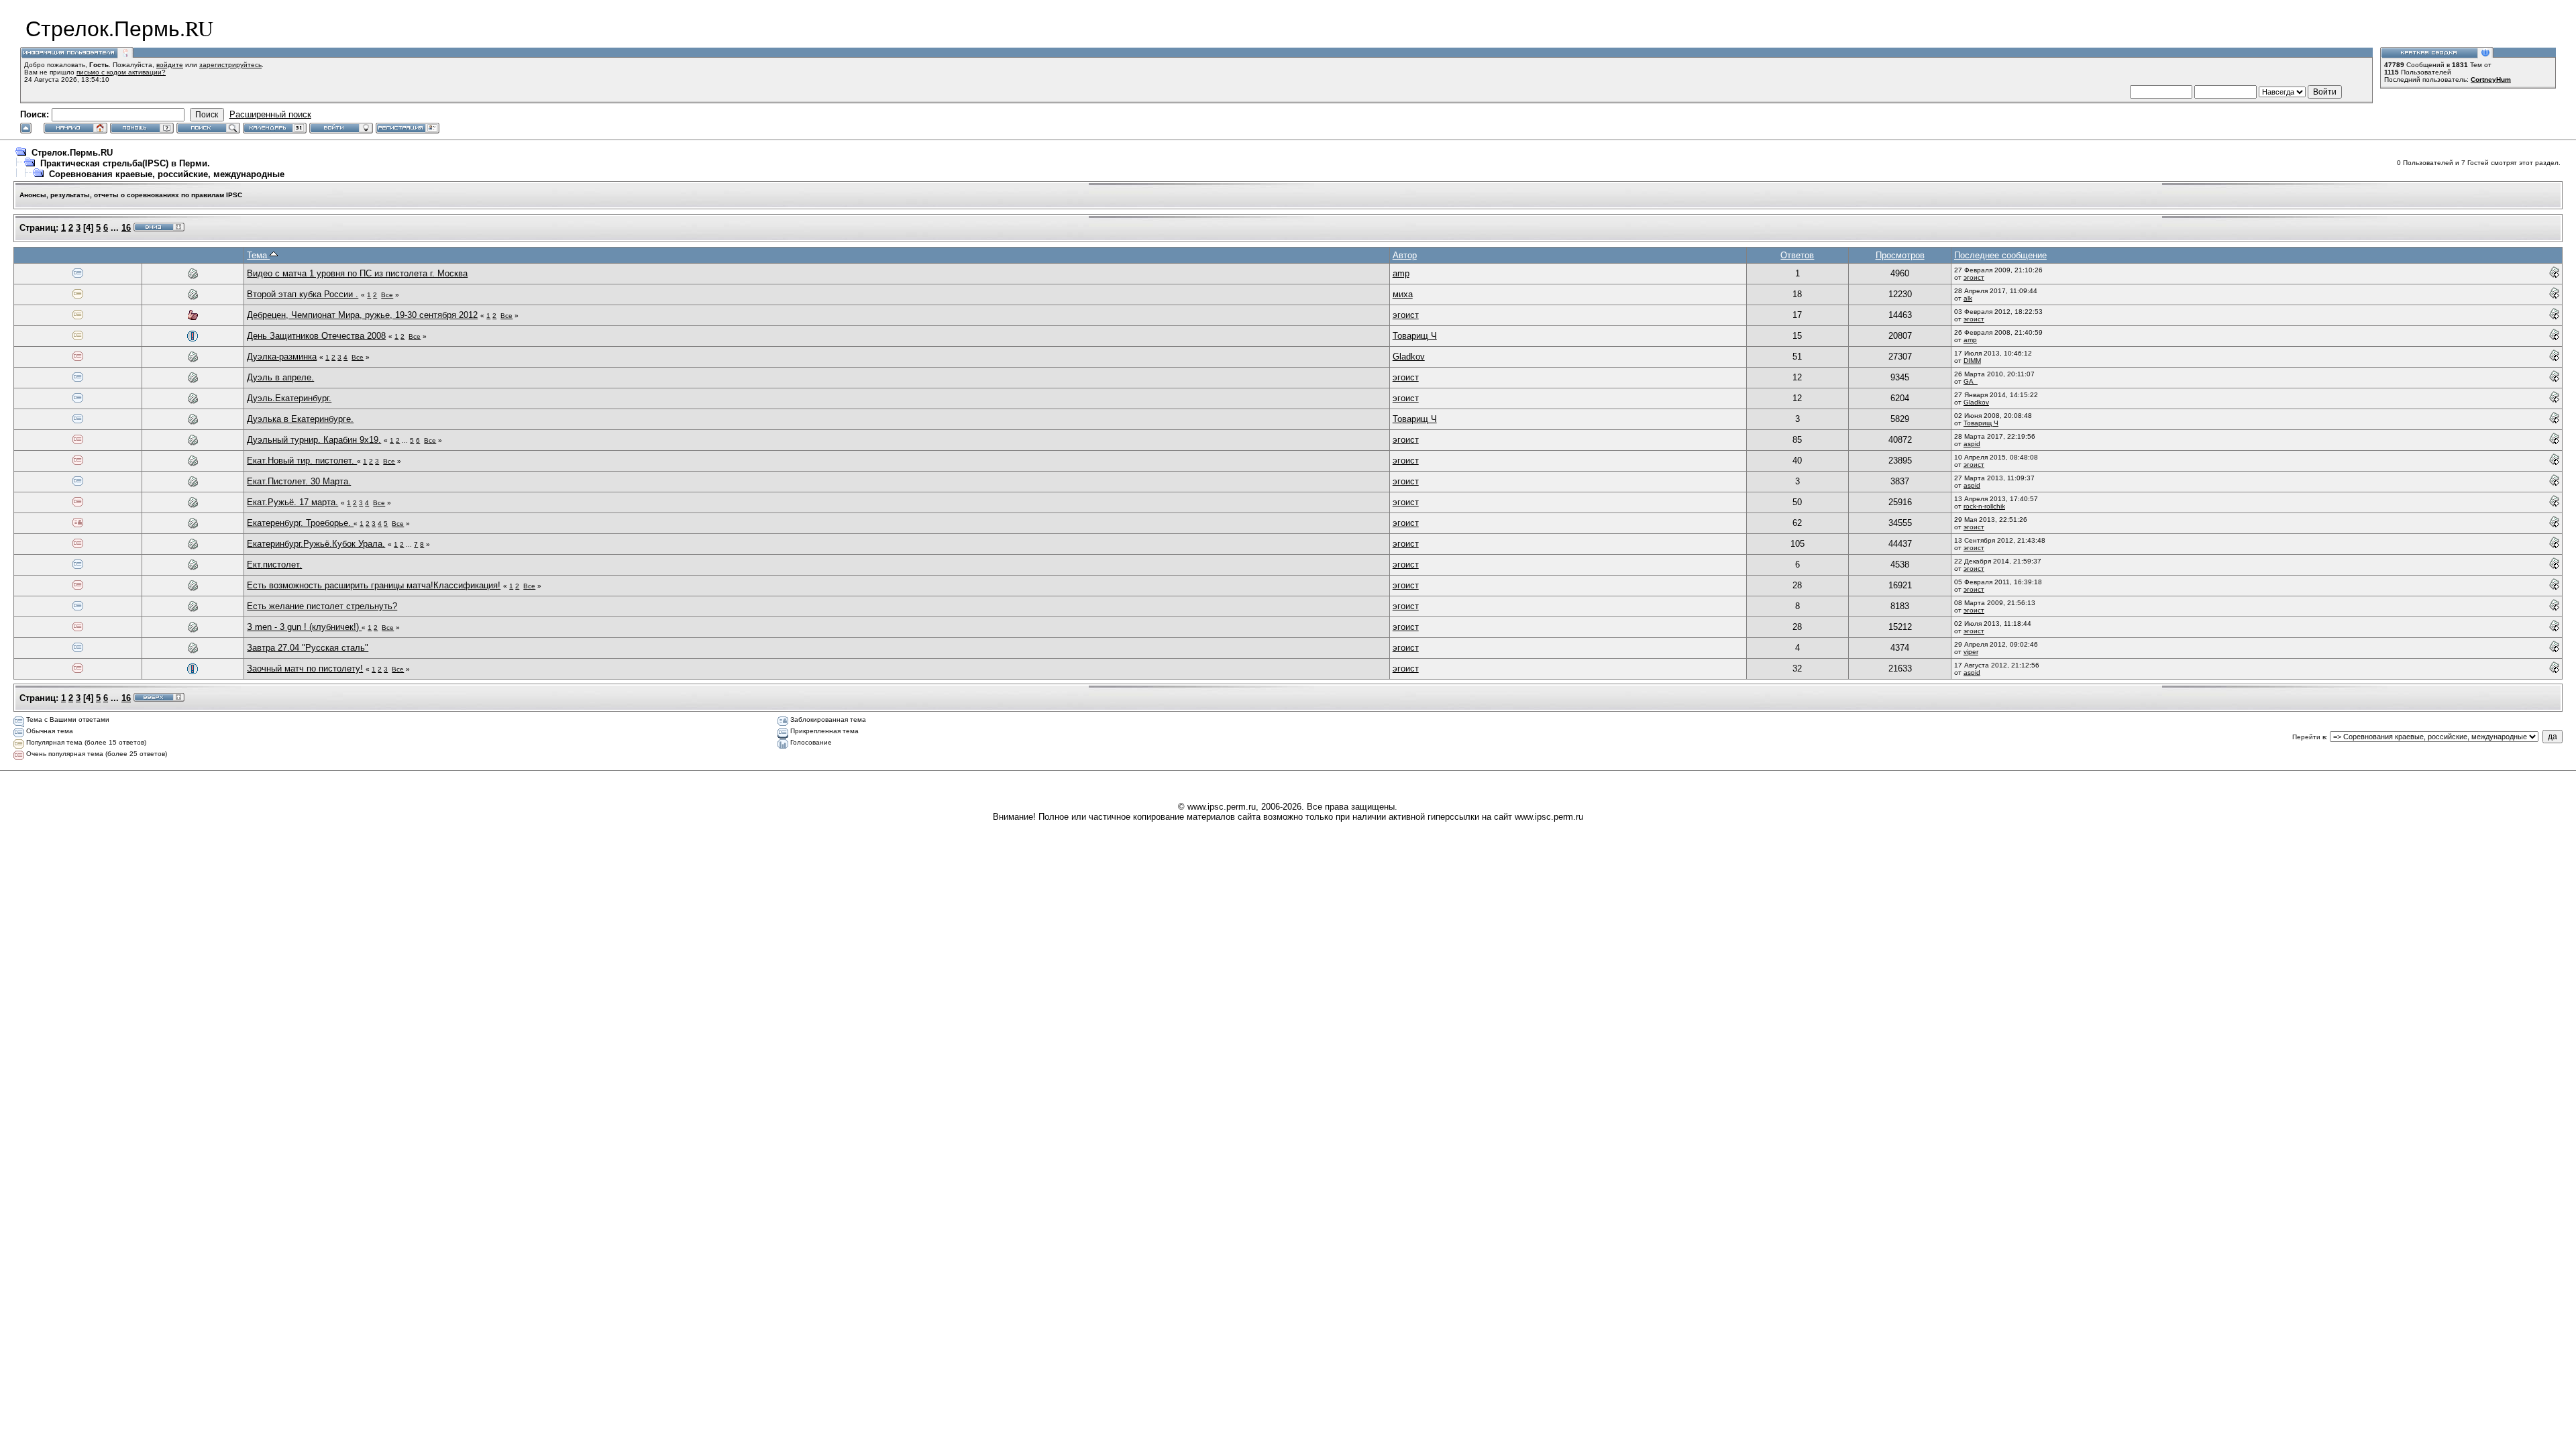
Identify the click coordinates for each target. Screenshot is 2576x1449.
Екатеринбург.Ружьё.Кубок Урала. (316, 544)
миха (1403, 294)
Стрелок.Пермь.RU (72, 153)
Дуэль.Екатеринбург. (289, 398)
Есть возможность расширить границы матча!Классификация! (374, 585)
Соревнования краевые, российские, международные (167, 174)
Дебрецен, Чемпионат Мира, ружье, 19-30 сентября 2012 (362, 315)
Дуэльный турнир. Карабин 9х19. (314, 440)
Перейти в (2309, 737)
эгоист (1974, 277)
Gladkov (1409, 357)
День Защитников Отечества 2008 (316, 336)
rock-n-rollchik (1984, 506)
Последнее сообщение (2000, 255)
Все (387, 295)
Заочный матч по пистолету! (305, 668)
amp (1401, 273)
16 (126, 228)
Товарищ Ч (1415, 336)
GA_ (1971, 381)
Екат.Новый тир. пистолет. (302, 461)
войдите (170, 65)
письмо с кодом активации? (121, 72)
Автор (1405, 255)
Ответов (1797, 255)
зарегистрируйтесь (230, 65)
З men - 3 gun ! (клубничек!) (304, 627)
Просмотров (1900, 255)
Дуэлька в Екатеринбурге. (300, 419)
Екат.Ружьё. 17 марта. (292, 502)
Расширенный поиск (270, 114)
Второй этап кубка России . (303, 294)
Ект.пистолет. (274, 565)
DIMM (1972, 361)
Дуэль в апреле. (280, 377)
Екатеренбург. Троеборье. (300, 523)
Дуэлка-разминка (282, 357)
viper (1971, 652)
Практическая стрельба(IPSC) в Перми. (125, 163)
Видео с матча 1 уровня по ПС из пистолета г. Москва (357, 273)
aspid (1972, 444)
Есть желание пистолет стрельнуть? (322, 606)
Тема (258, 255)
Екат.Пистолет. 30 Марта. (299, 481)
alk (1968, 298)
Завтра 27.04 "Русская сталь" (308, 648)
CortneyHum (2491, 79)
